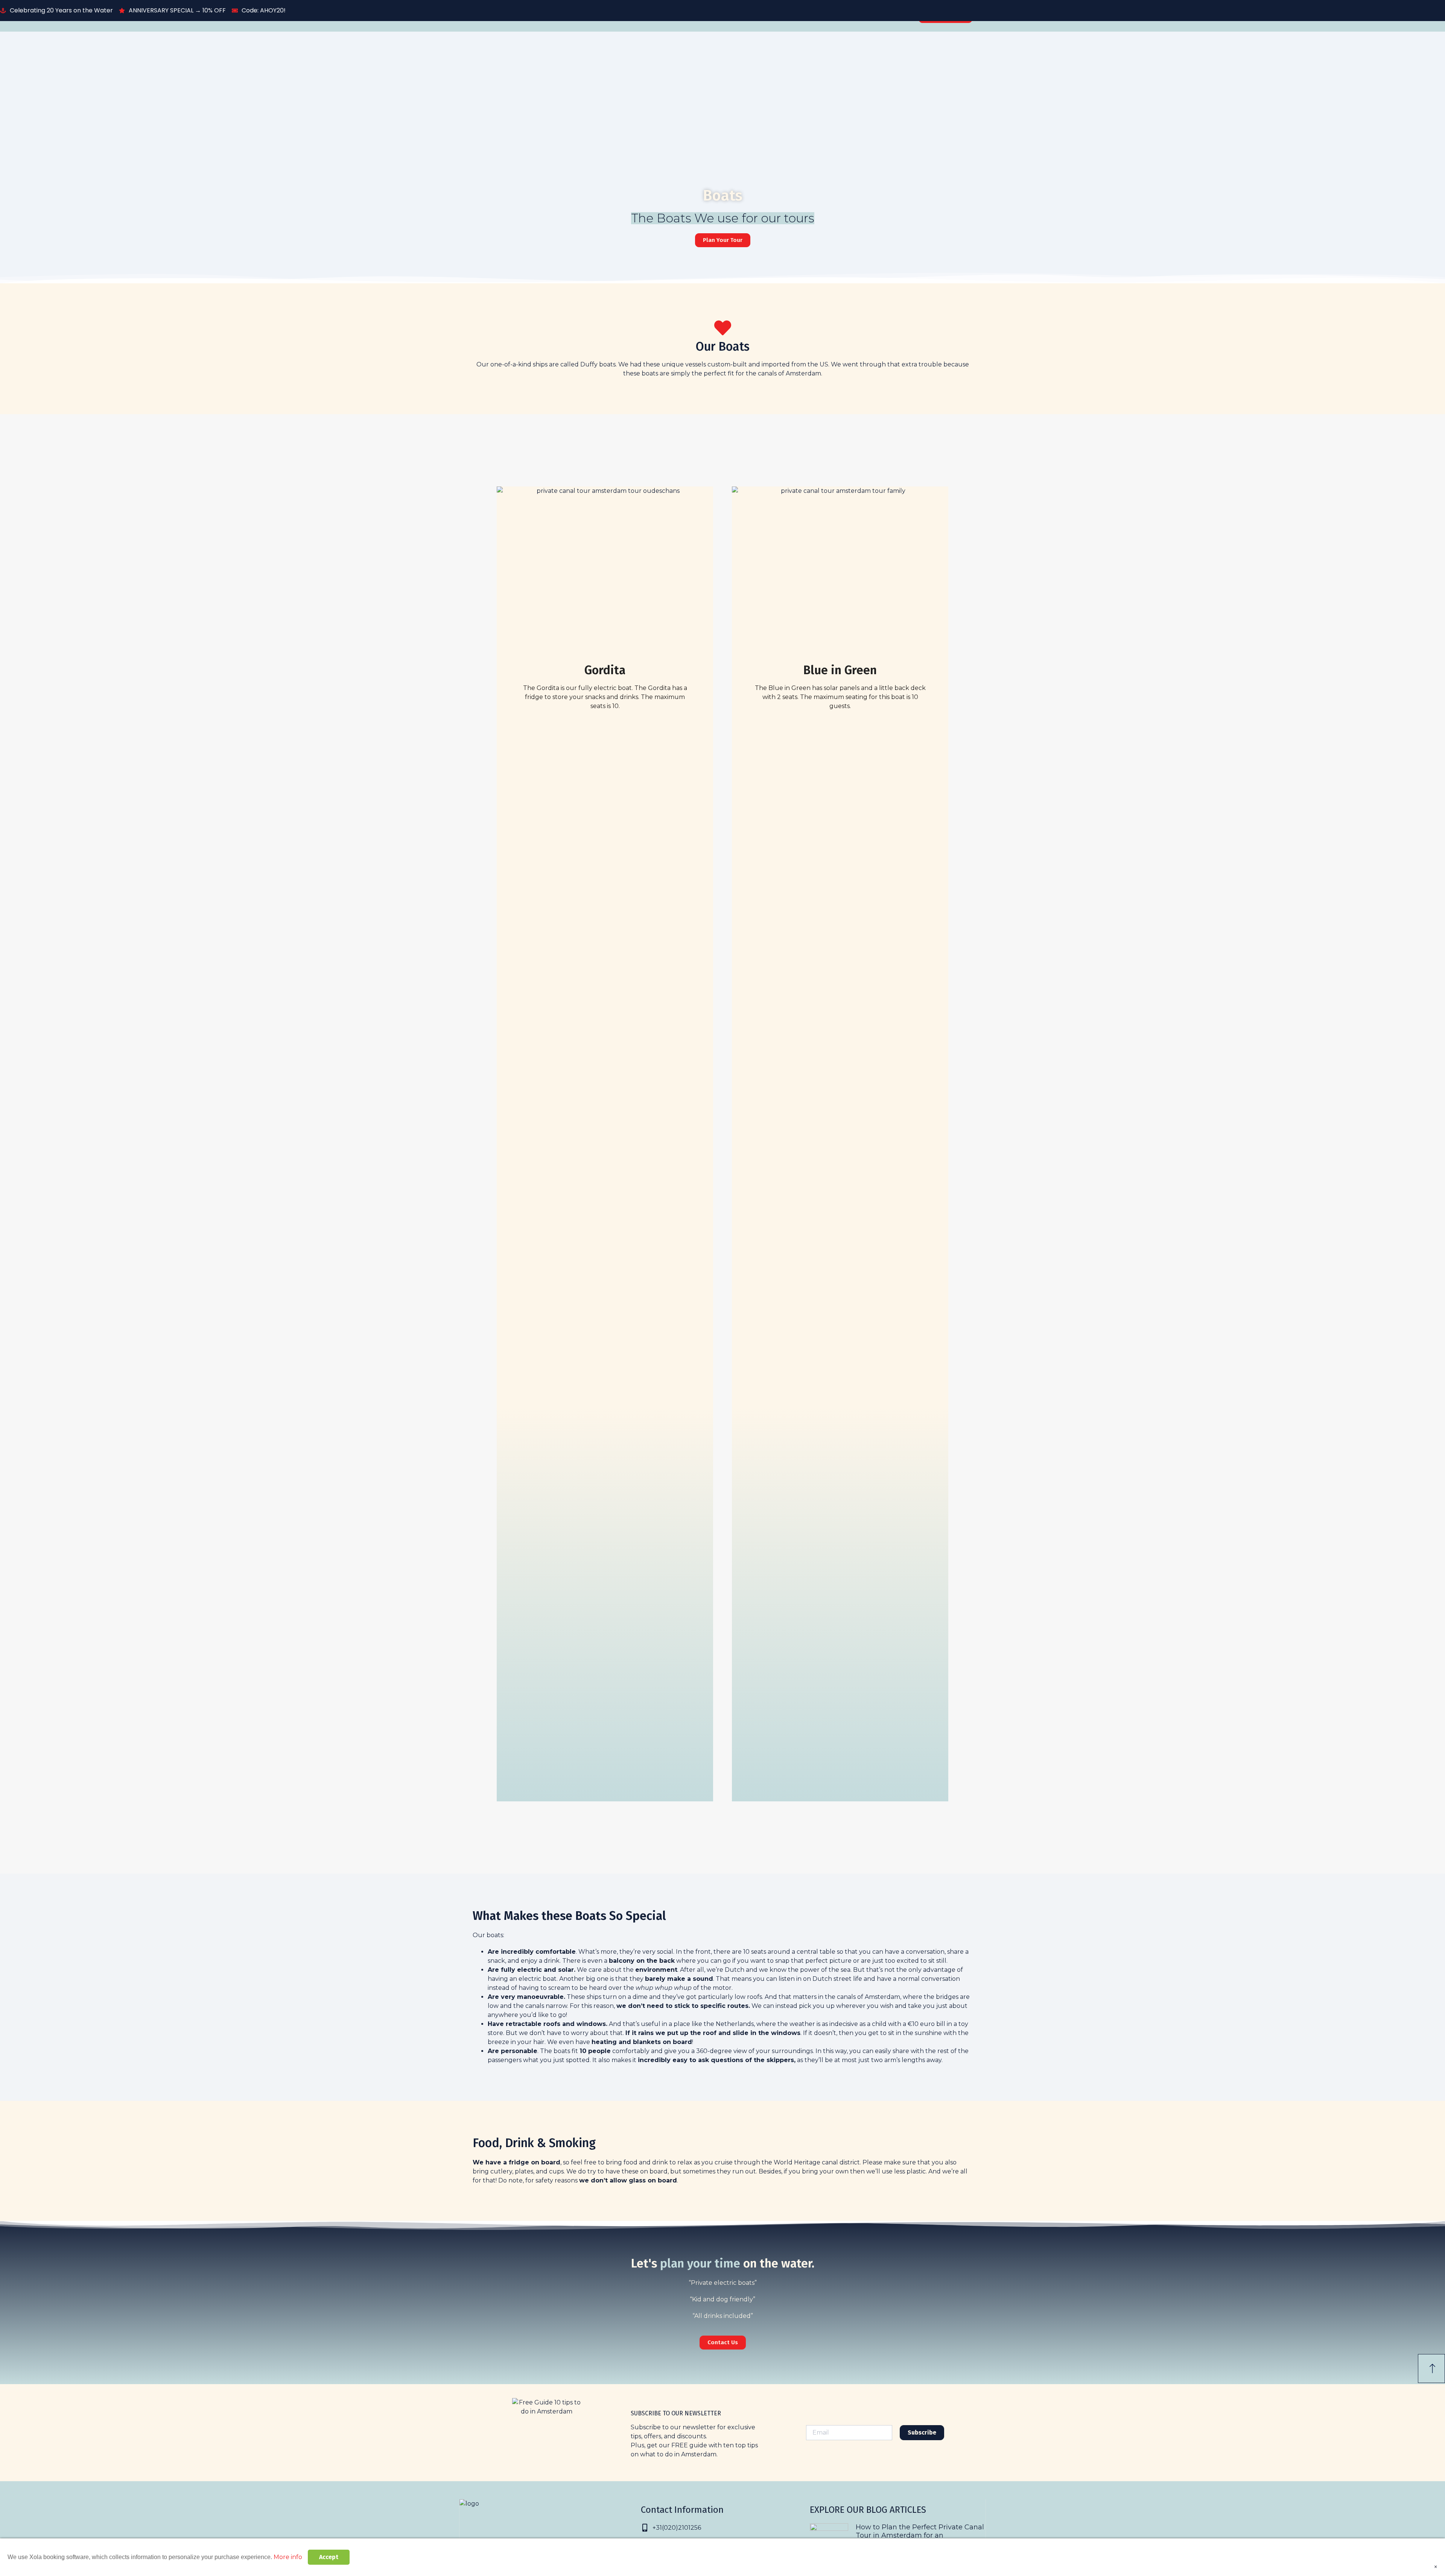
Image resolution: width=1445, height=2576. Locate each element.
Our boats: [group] (488, 1935)
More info (288, 2557)
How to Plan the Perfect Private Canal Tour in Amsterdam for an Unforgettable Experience (920, 2535)
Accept (329, 2557)
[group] (722, 2006)
